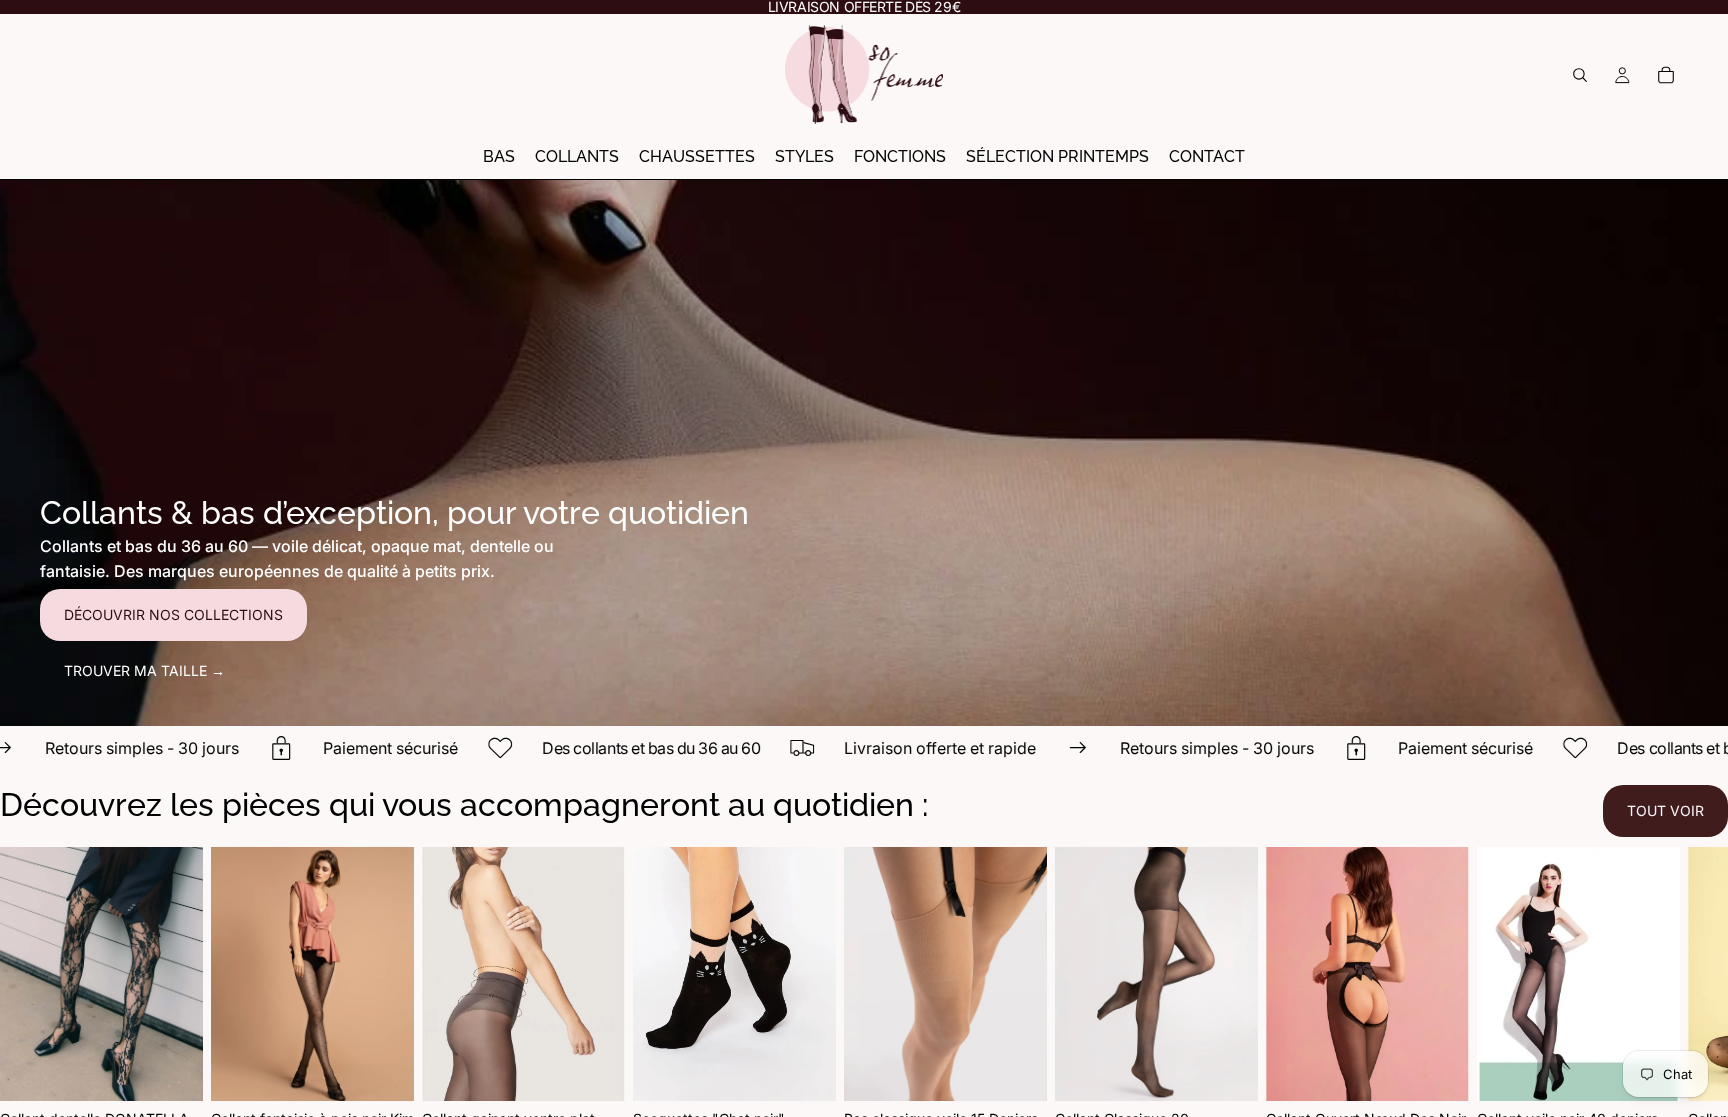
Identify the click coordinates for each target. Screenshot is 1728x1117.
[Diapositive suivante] (1664, 1018)
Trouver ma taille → (144, 670)
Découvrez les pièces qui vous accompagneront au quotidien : (464, 804)
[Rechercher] (1580, 75)
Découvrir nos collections (173, 614)
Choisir (189, 1069)
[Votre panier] (1666, 75)
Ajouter (822, 1069)
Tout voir (1665, 810)
